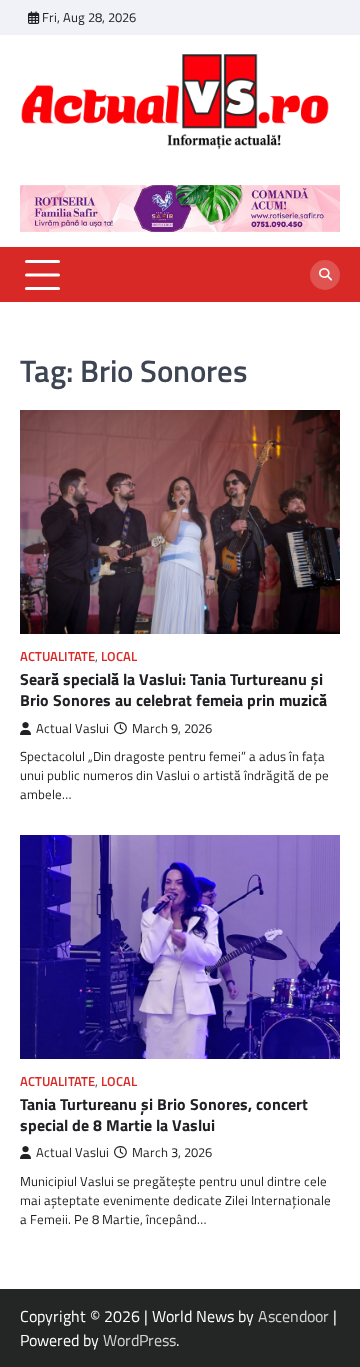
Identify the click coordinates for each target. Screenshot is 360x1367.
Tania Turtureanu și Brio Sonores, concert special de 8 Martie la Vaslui (164, 1114)
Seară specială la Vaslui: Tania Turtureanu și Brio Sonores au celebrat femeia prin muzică (173, 689)
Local (119, 656)
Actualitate (57, 656)
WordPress (139, 1340)
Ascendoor (293, 1316)
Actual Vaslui (72, 728)
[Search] (325, 275)
